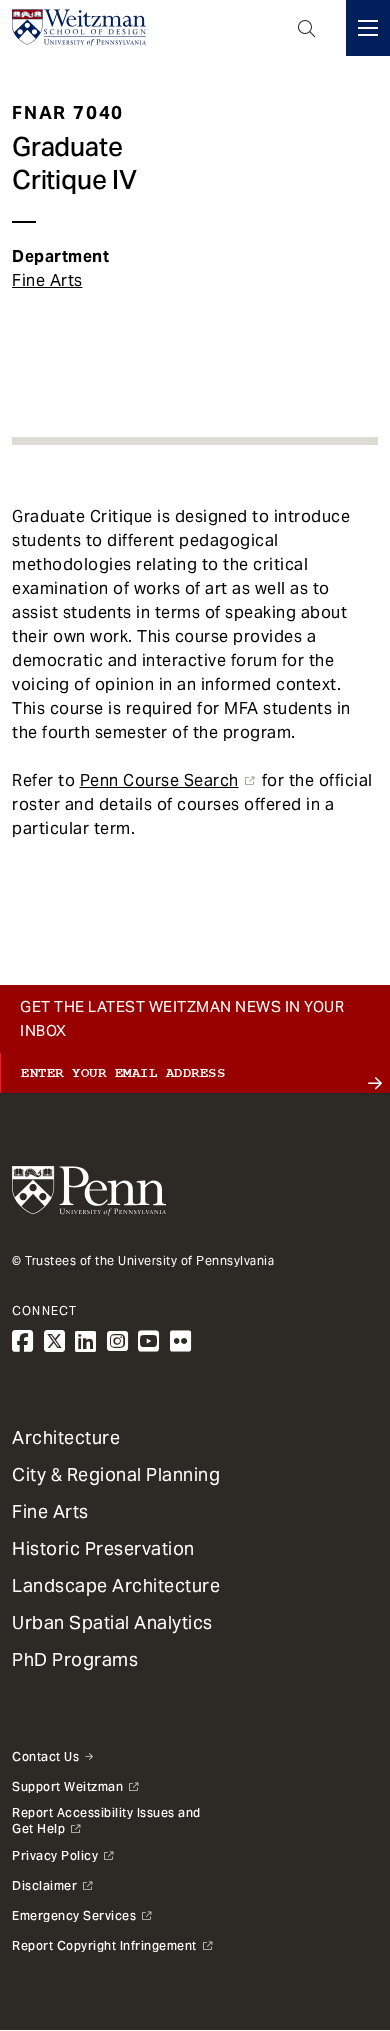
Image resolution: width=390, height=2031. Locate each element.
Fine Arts (47, 280)
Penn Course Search (159, 780)
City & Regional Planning (116, 1474)
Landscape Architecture (116, 1585)
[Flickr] (181, 1341)
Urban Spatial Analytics (112, 1622)
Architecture (66, 1437)
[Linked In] (86, 1341)
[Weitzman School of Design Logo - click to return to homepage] (79, 28)
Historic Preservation (103, 1548)
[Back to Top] (195, 1963)
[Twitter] (55, 1341)
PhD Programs (75, 1659)
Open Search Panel (307, 28)
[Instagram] (118, 1341)
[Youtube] (149, 1341)
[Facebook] (23, 1341)
